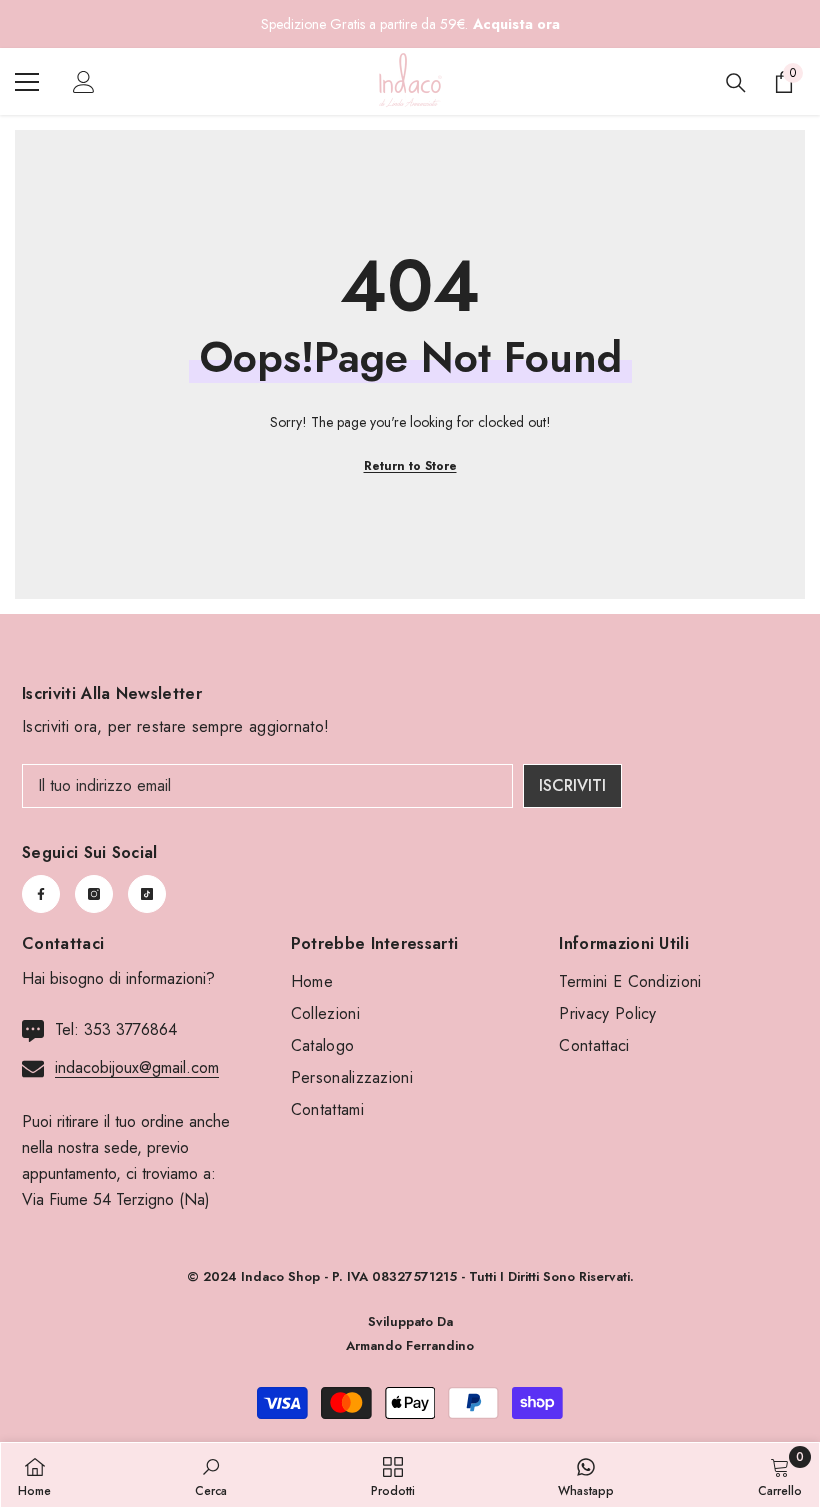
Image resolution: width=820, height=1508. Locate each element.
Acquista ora (516, 24)
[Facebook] (41, 894)
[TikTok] (147, 894)
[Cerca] (736, 83)
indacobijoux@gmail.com (137, 1067)
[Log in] (84, 82)
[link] (211, 1475)
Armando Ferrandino (410, 1345)
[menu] (27, 82)
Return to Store (410, 466)
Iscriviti (572, 785)
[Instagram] (94, 894)
